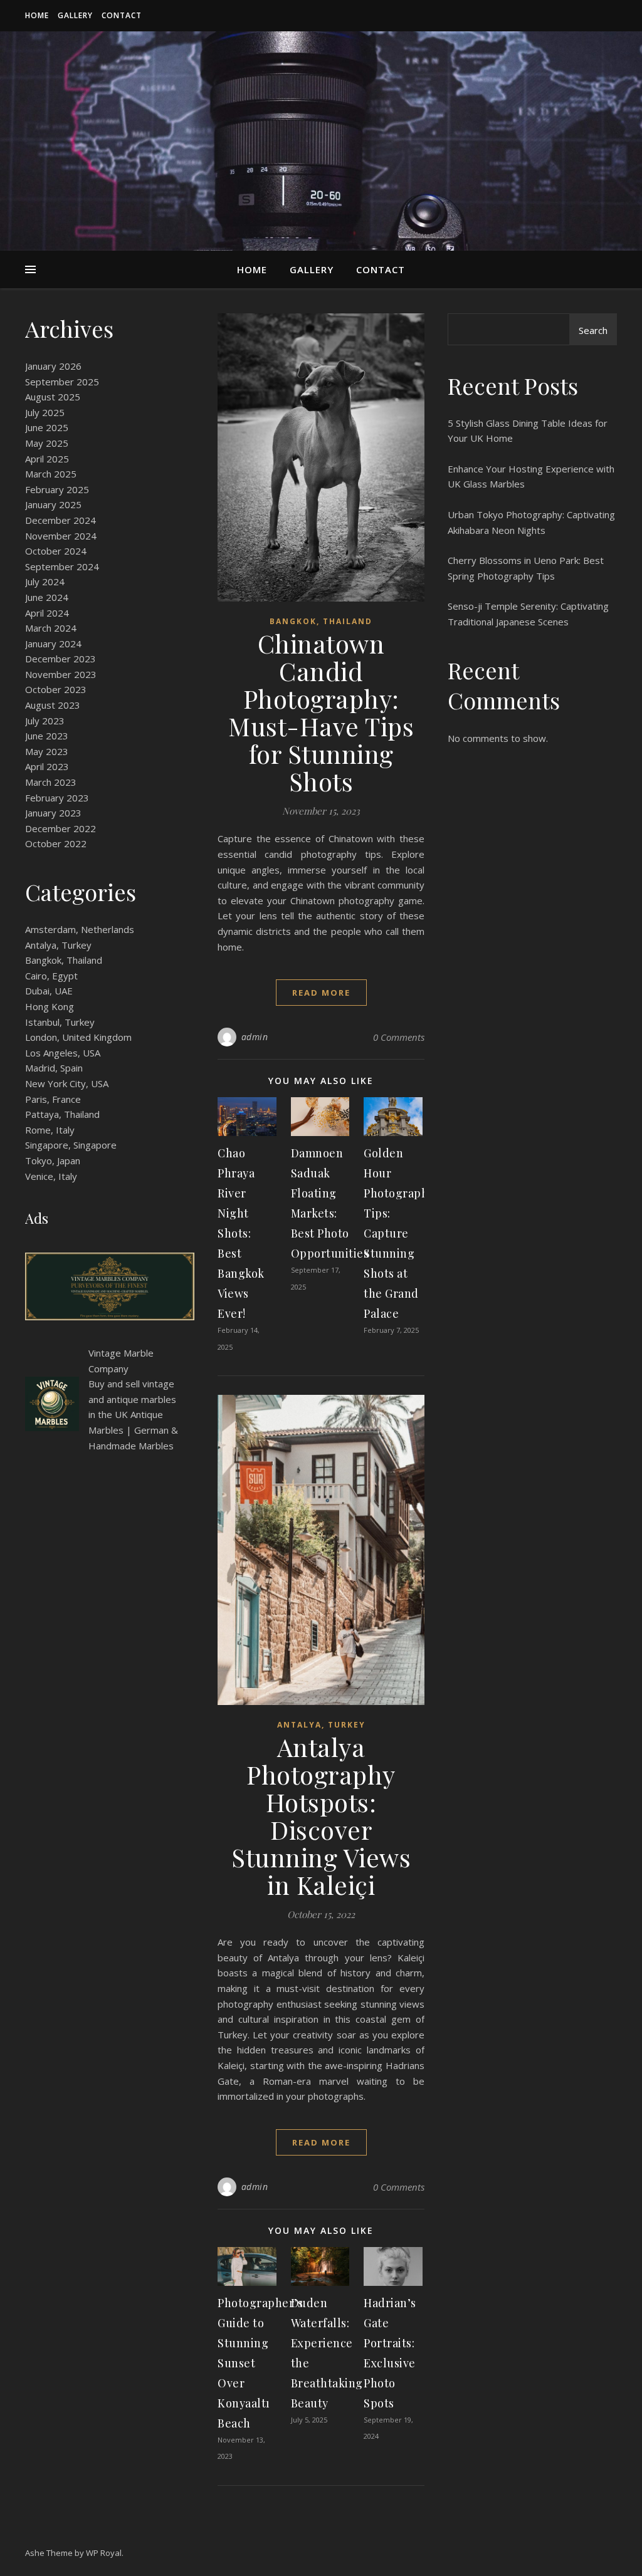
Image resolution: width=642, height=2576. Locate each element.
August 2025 (53, 397)
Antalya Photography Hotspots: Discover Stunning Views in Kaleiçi (321, 1816)
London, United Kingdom (78, 1037)
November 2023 (61, 674)
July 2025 (45, 412)
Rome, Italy (50, 1130)
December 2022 (61, 828)
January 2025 (53, 504)
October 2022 (56, 843)
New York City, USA (67, 1083)
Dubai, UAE (49, 991)
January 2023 (53, 813)
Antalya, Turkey (58, 945)
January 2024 (53, 644)
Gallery (75, 15)
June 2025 (47, 427)
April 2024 (47, 613)
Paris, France (53, 1099)
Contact (122, 15)
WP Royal (104, 2553)
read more (321, 993)
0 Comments (399, 1037)
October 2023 (56, 689)
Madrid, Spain (54, 1068)
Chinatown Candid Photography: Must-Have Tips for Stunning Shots (321, 712)
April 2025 (47, 459)
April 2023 (47, 766)
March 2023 (51, 782)
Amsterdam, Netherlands (80, 929)
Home (37, 15)
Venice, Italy (51, 1176)
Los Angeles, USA (63, 1053)
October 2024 (56, 551)
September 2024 (62, 566)
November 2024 (61, 536)
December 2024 (61, 520)
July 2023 (45, 721)
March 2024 (51, 628)
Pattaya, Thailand (62, 1114)
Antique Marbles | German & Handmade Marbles (133, 1430)
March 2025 (51, 474)
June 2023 (47, 736)
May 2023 (47, 751)
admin (255, 1037)
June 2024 (47, 597)
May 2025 (47, 443)
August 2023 (53, 705)
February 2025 (57, 489)
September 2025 (62, 382)
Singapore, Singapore (71, 1145)
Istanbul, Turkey (60, 1022)
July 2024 (45, 581)
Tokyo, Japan (53, 1160)
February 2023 (57, 798)
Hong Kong (50, 1006)
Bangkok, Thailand (64, 960)
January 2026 (53, 366)
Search (593, 330)
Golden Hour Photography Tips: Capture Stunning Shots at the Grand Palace (399, 1233)
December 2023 (61, 659)
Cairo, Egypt (51, 976)
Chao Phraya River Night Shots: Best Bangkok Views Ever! (241, 1233)
